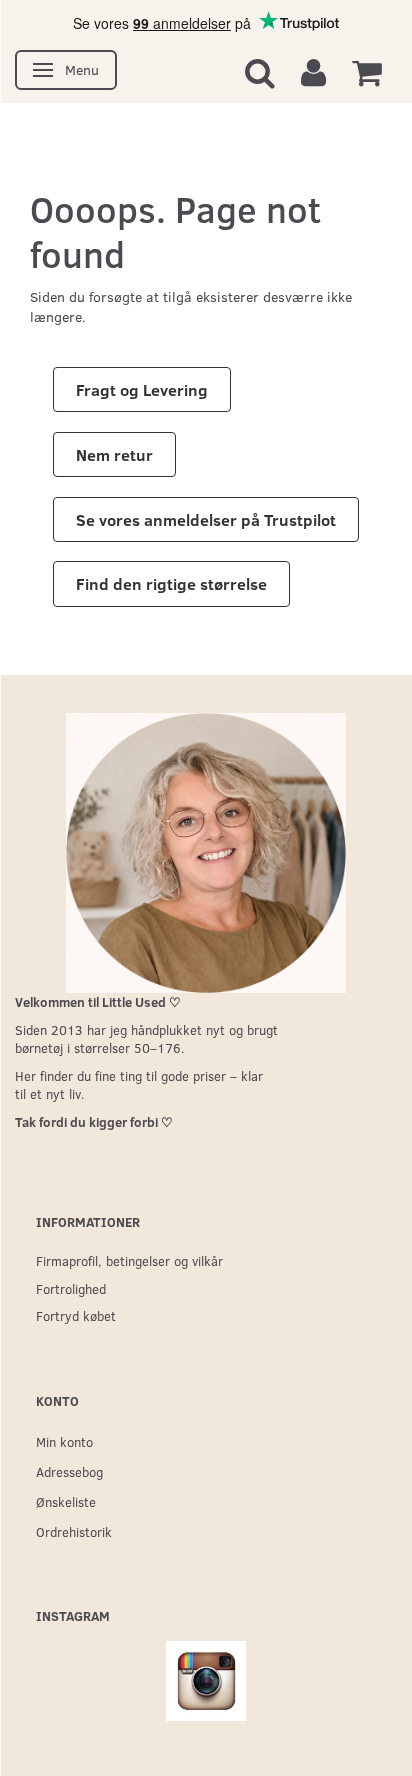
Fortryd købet (76, 1315)
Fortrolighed (71, 1288)
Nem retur (114, 454)
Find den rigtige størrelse (171, 583)
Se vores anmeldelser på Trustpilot (206, 519)
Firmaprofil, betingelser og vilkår (129, 1260)
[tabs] (260, 71)
